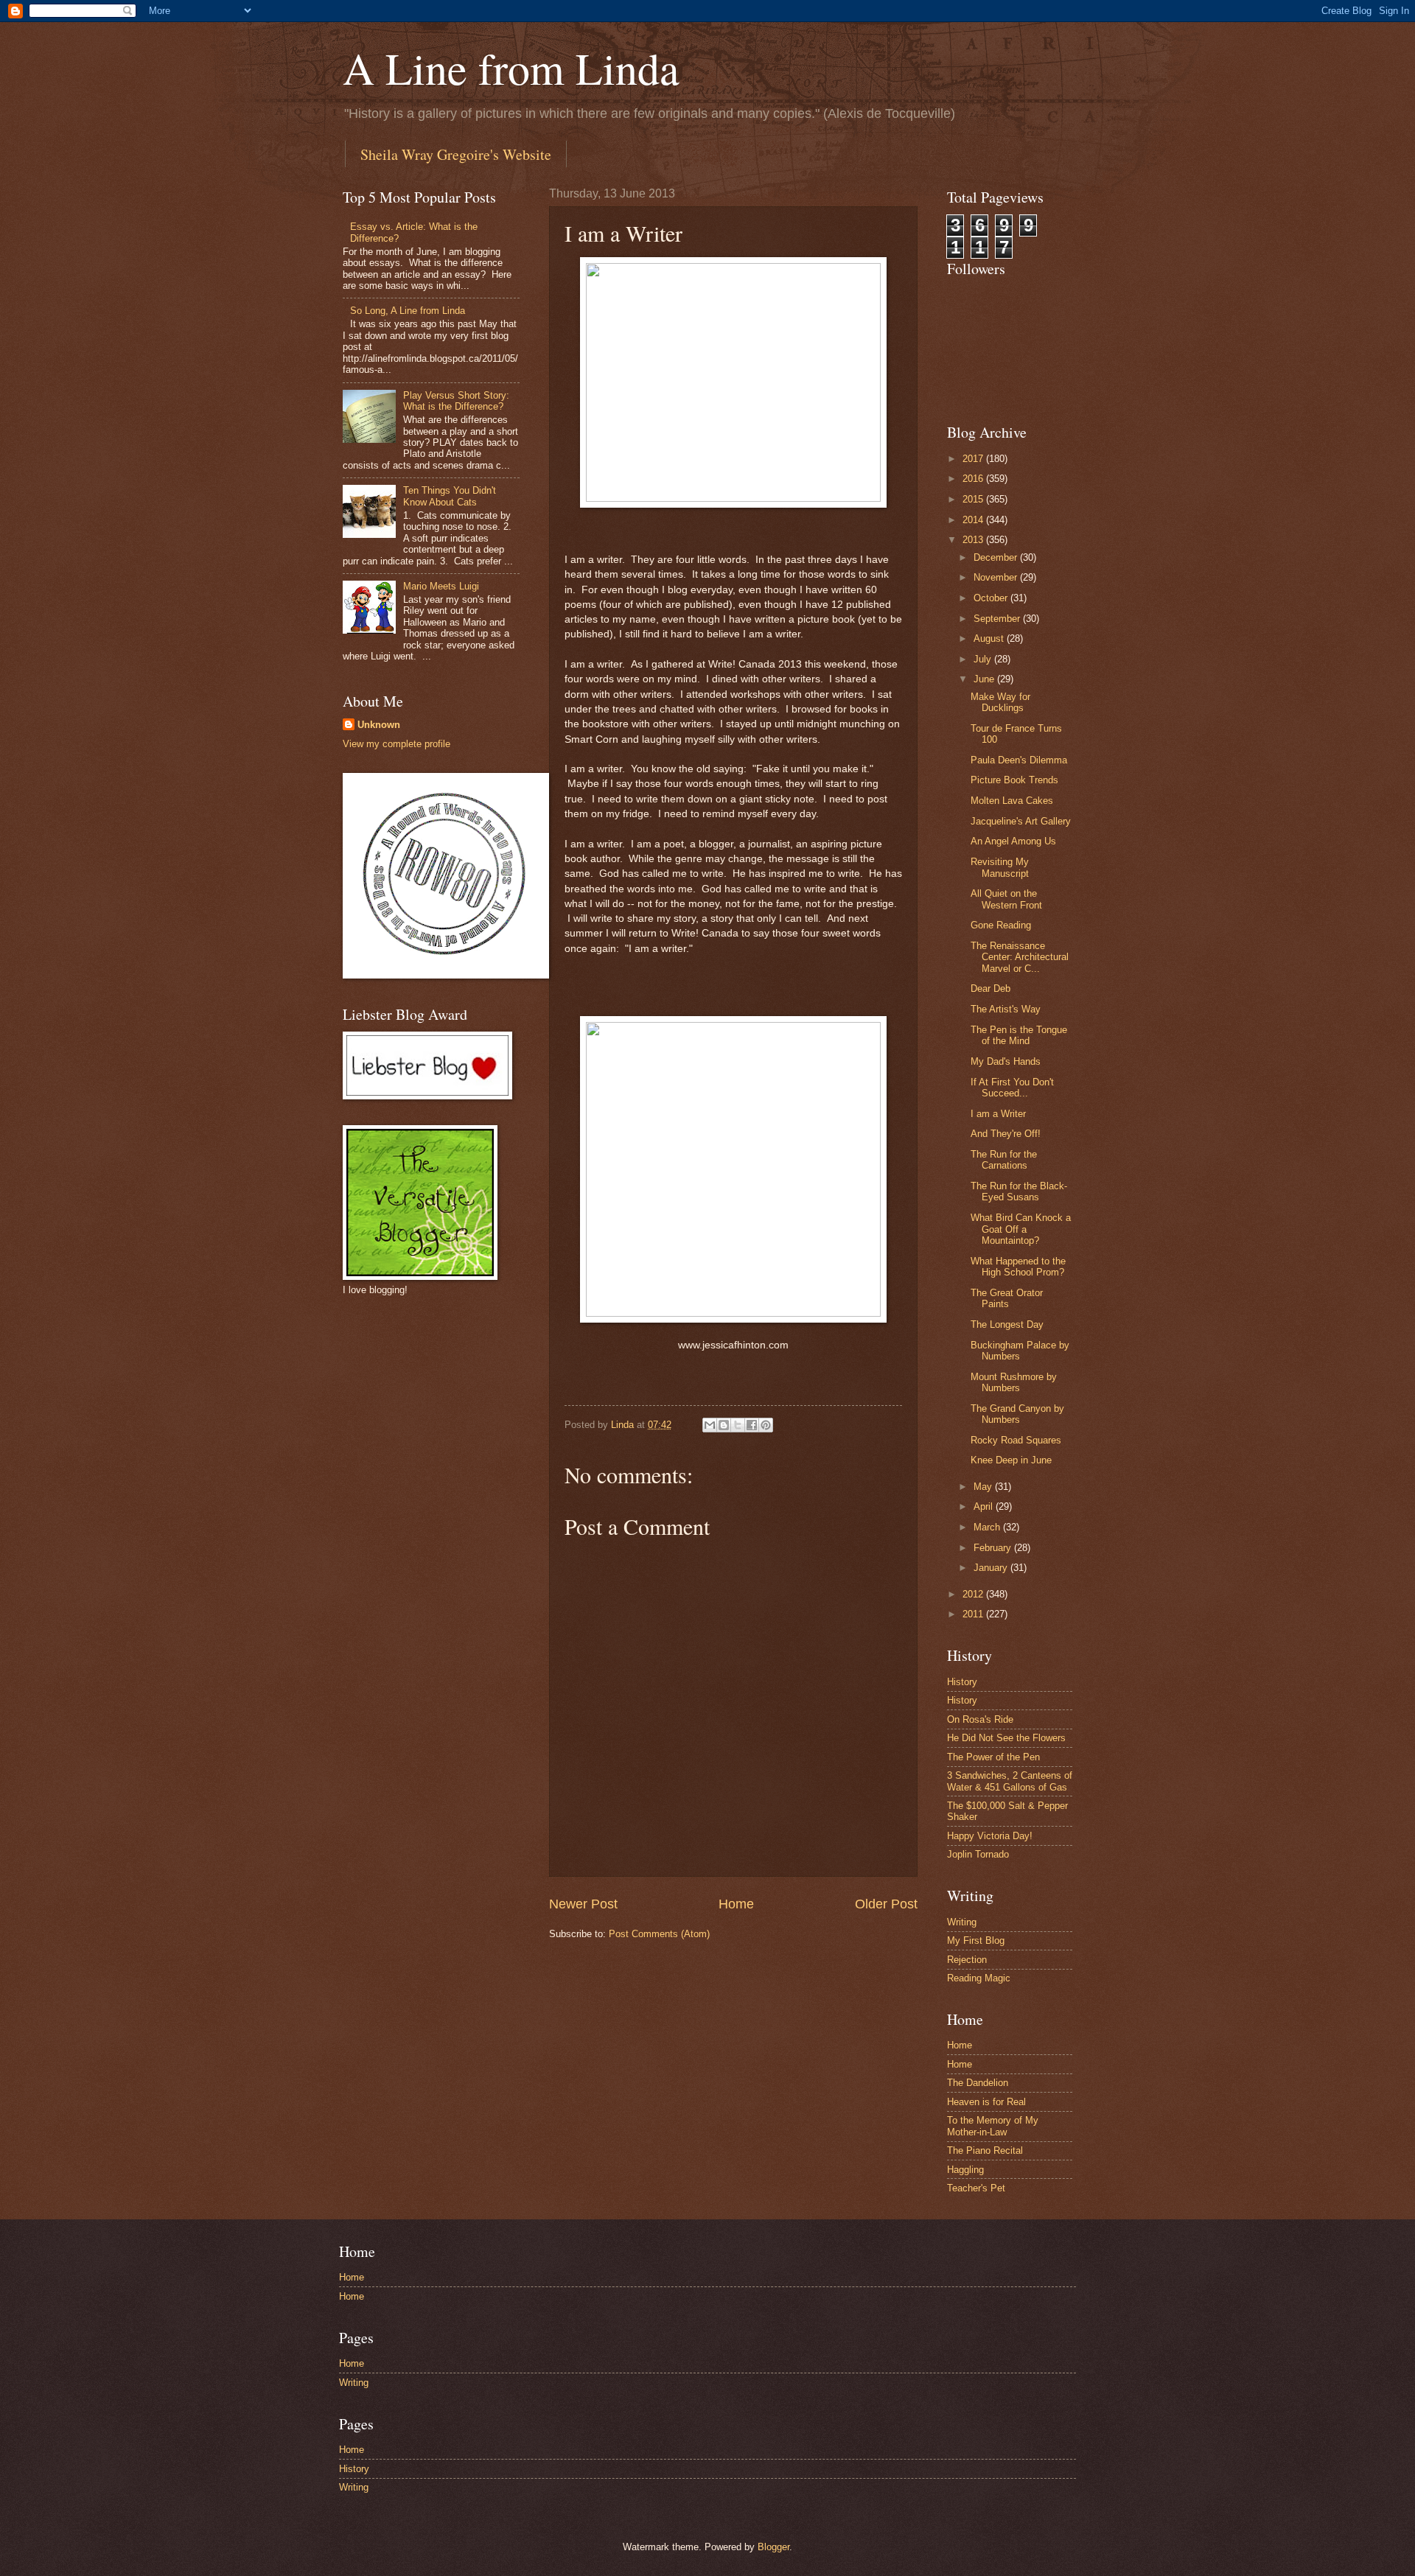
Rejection (967, 1960)
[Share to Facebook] (752, 1425)
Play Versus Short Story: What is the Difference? (456, 401)
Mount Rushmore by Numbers (1014, 1382)
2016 (974, 479)
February (994, 1548)
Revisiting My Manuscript (1000, 867)
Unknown (379, 725)
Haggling (965, 2170)
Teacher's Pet (976, 2188)
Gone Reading (1001, 925)
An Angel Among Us (1013, 841)
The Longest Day (1007, 1324)
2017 (974, 459)
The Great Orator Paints (1007, 1298)
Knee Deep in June (1011, 1460)
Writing (962, 1922)
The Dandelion (978, 2083)
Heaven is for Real (986, 2102)
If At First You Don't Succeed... (1012, 1088)
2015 (974, 499)
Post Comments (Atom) (659, 1934)
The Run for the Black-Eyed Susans (1019, 1191)
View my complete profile (396, 744)
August (990, 638)
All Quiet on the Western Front (1006, 899)
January (992, 1568)
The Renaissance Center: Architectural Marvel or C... (1020, 957)
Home (736, 1904)
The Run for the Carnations (1004, 1160)
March (988, 1527)
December (997, 557)
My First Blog (976, 1940)
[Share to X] (738, 1425)
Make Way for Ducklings (1000, 702)
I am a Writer (998, 1114)
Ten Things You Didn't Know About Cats (450, 496)
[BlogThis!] (724, 1425)
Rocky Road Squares (1016, 1440)
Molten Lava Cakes (1012, 801)
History (962, 1682)
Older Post (886, 1904)
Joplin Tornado (978, 1854)
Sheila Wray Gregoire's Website (456, 154)
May (984, 1487)
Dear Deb (990, 988)
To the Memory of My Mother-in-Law (993, 2126)
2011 (974, 1614)
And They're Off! (1006, 1134)
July (984, 659)
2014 (974, 520)
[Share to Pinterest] (766, 1425)
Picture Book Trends (1014, 780)
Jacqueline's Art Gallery (1021, 821)
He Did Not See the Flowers (1006, 1738)
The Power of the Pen (993, 1757)
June (985, 679)
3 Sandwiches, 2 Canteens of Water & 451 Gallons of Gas (1010, 1781)
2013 (974, 540)
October (992, 598)
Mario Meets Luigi (441, 586)
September (998, 619)
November (997, 577)
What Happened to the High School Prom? (1018, 1267)
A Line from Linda (511, 68)
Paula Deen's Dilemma (1019, 760)
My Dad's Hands (1006, 1061)
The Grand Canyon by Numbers (1017, 1414)
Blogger (773, 2547)
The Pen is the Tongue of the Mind (1019, 1035)
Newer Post (583, 1904)
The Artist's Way (1006, 1009)
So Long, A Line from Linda (408, 311)
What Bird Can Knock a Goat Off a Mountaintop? (1021, 1229)
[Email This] (710, 1425)
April (985, 1506)
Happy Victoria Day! (990, 1836)
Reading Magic (979, 1978)
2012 (974, 1594)
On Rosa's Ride (980, 1719)
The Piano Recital (985, 2150)
